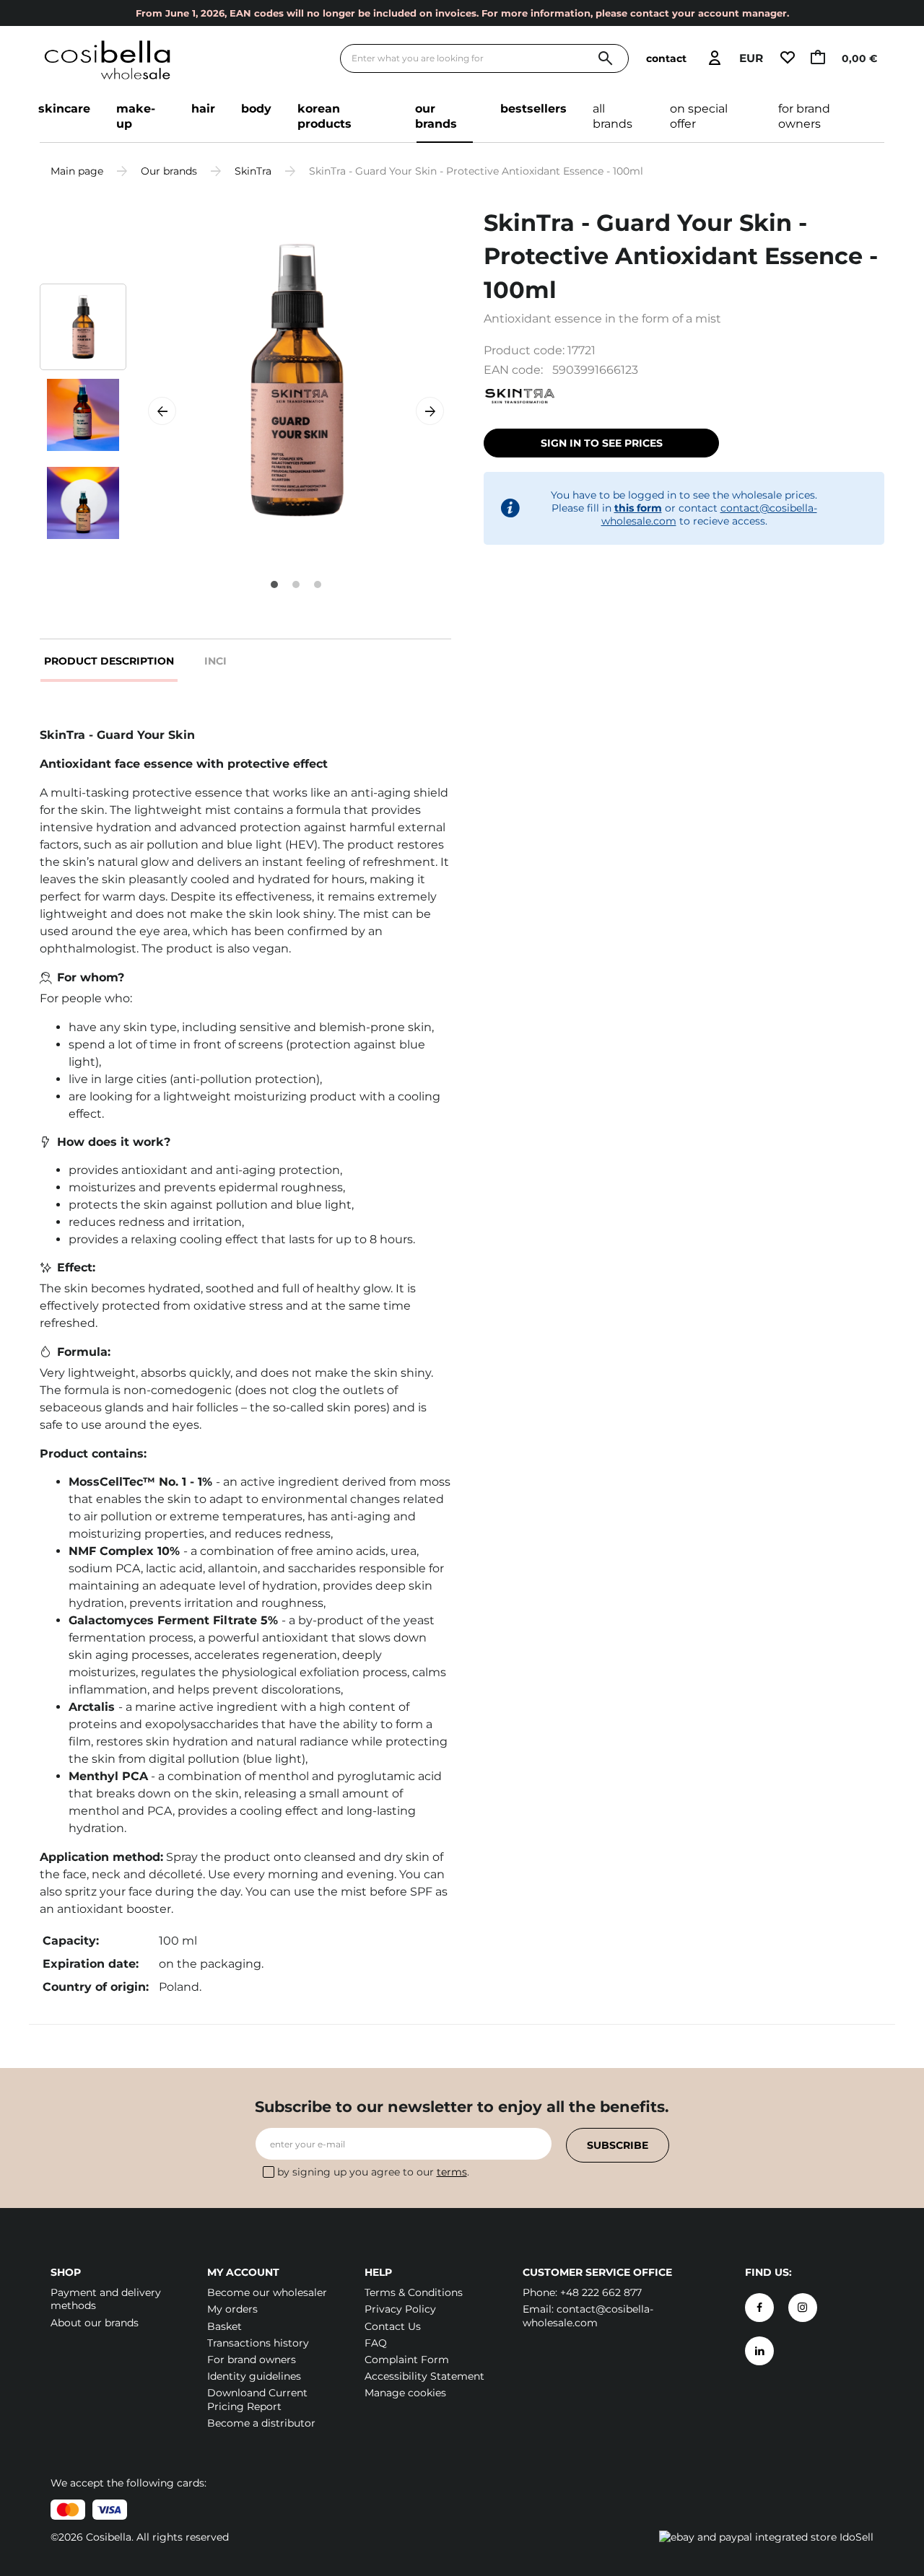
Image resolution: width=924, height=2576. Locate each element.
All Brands (613, 116)
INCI (215, 661)
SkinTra (253, 171)
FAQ (376, 2343)
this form (638, 508)
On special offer (699, 116)
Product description (109, 661)
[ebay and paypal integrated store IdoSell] (766, 2537)
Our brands (436, 116)
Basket (225, 2326)
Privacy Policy (400, 2309)
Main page (77, 171)
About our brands (95, 2323)
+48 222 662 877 (601, 2292)
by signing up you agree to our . (373, 2172)
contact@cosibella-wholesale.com (588, 2316)
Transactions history (258, 2343)
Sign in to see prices (602, 443)
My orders (232, 2309)
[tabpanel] (296, 380)
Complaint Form (407, 2360)
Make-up (136, 116)
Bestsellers (533, 109)
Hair (203, 109)
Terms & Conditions (414, 2292)
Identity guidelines (254, 2376)
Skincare (64, 109)
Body (256, 109)
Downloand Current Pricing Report (257, 2399)
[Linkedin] (759, 2351)
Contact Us (393, 2326)
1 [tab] (274, 584)
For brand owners (804, 116)
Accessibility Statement (424, 2376)
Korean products (324, 116)
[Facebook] (759, 2308)
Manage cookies (405, 2393)
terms (452, 2172)
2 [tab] (296, 584)
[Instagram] (803, 2308)
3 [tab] (318, 584)
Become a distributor (261, 2423)
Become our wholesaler (267, 2292)
